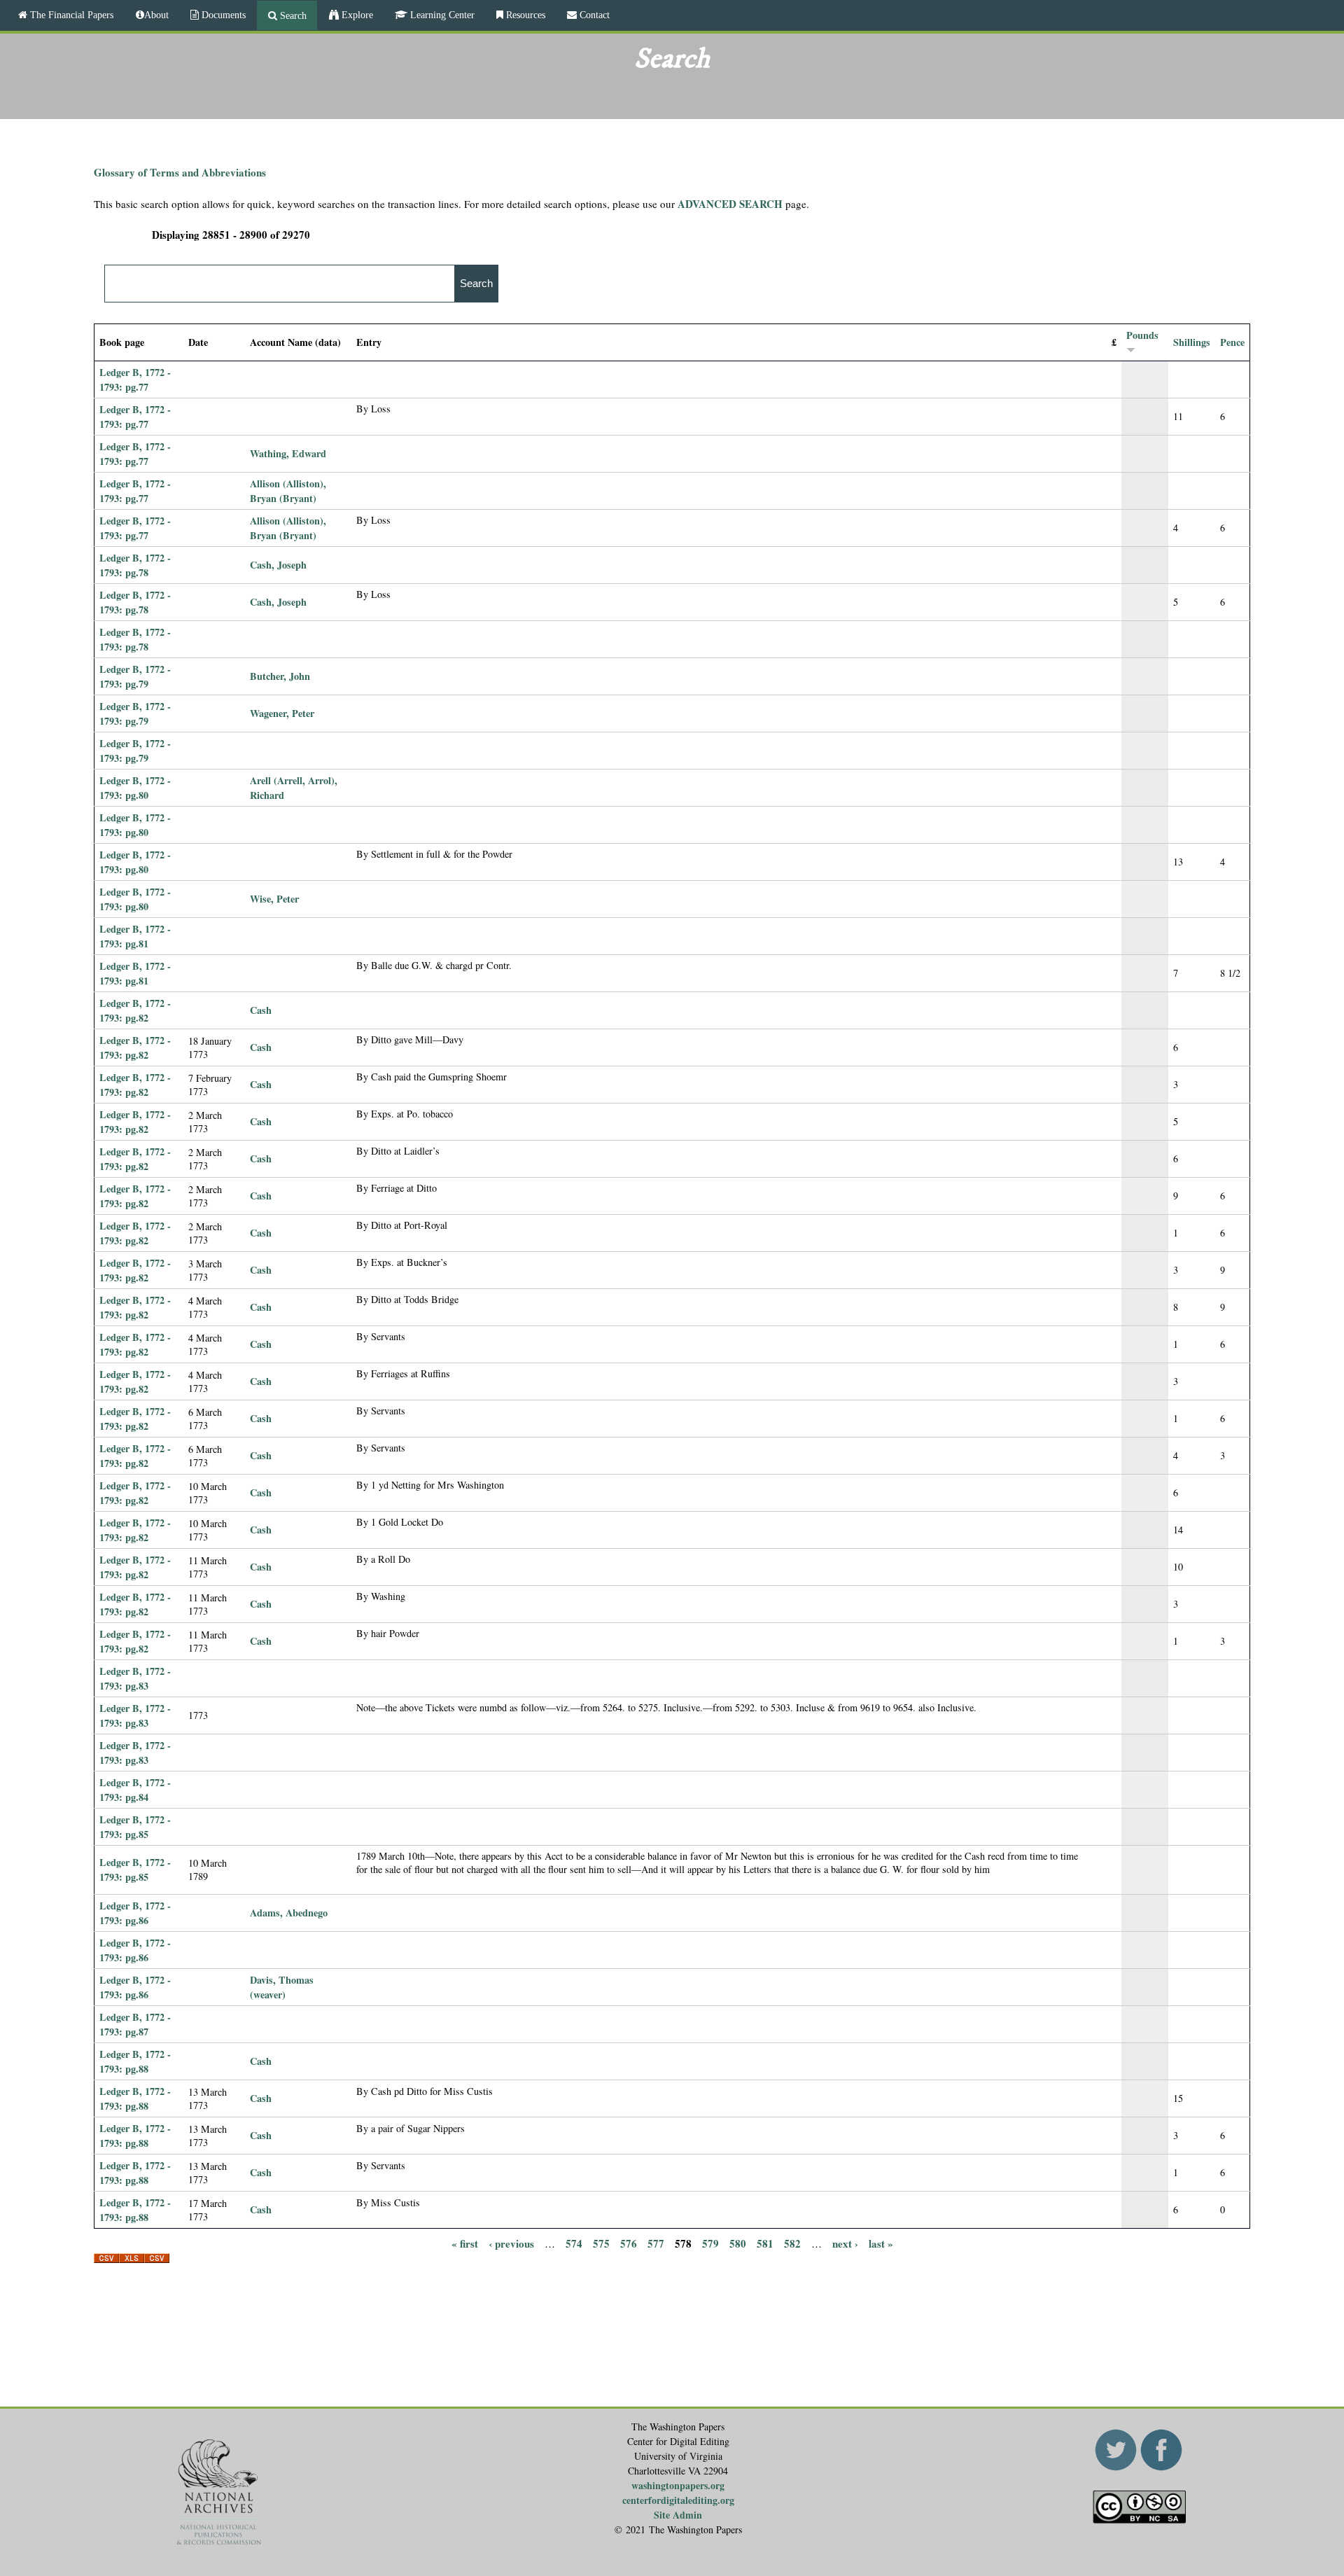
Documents (222, 15)
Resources (524, 15)
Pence (1232, 342)
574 (574, 2243)
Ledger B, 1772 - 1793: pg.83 (135, 1678)
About (156, 15)
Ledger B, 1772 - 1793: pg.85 (135, 1827)
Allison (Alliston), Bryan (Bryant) (288, 491)
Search (292, 15)
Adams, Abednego (289, 1913)
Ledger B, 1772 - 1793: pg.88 (135, 2061)
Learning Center (441, 15)
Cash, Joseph (278, 565)
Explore (356, 15)
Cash (261, 1010)
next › (845, 2243)
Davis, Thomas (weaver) (282, 1987)
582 (792, 2243)
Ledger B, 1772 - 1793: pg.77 (135, 380)
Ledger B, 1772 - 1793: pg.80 (135, 788)
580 (738, 2243)
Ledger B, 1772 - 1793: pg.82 (135, 1010)
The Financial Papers (70, 15)
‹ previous (511, 2243)
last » (881, 2243)
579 (710, 2243)
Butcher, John (280, 676)
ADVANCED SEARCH (730, 204)
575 (601, 2243)
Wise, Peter (274, 899)
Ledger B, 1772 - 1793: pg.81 (135, 936)
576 (629, 2243)
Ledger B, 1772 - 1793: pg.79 (135, 676)
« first (465, 2243)
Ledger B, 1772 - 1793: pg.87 (135, 2024)
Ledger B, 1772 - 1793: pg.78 (135, 565)
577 (656, 2243)
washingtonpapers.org (678, 2485)
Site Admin (678, 2515)
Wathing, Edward (288, 453)
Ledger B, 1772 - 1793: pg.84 (135, 1790)
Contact (593, 15)
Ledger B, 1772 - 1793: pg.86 (135, 1913)
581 (765, 2243)
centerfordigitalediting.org (678, 2500)
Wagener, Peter (282, 713)
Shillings (1192, 342)
